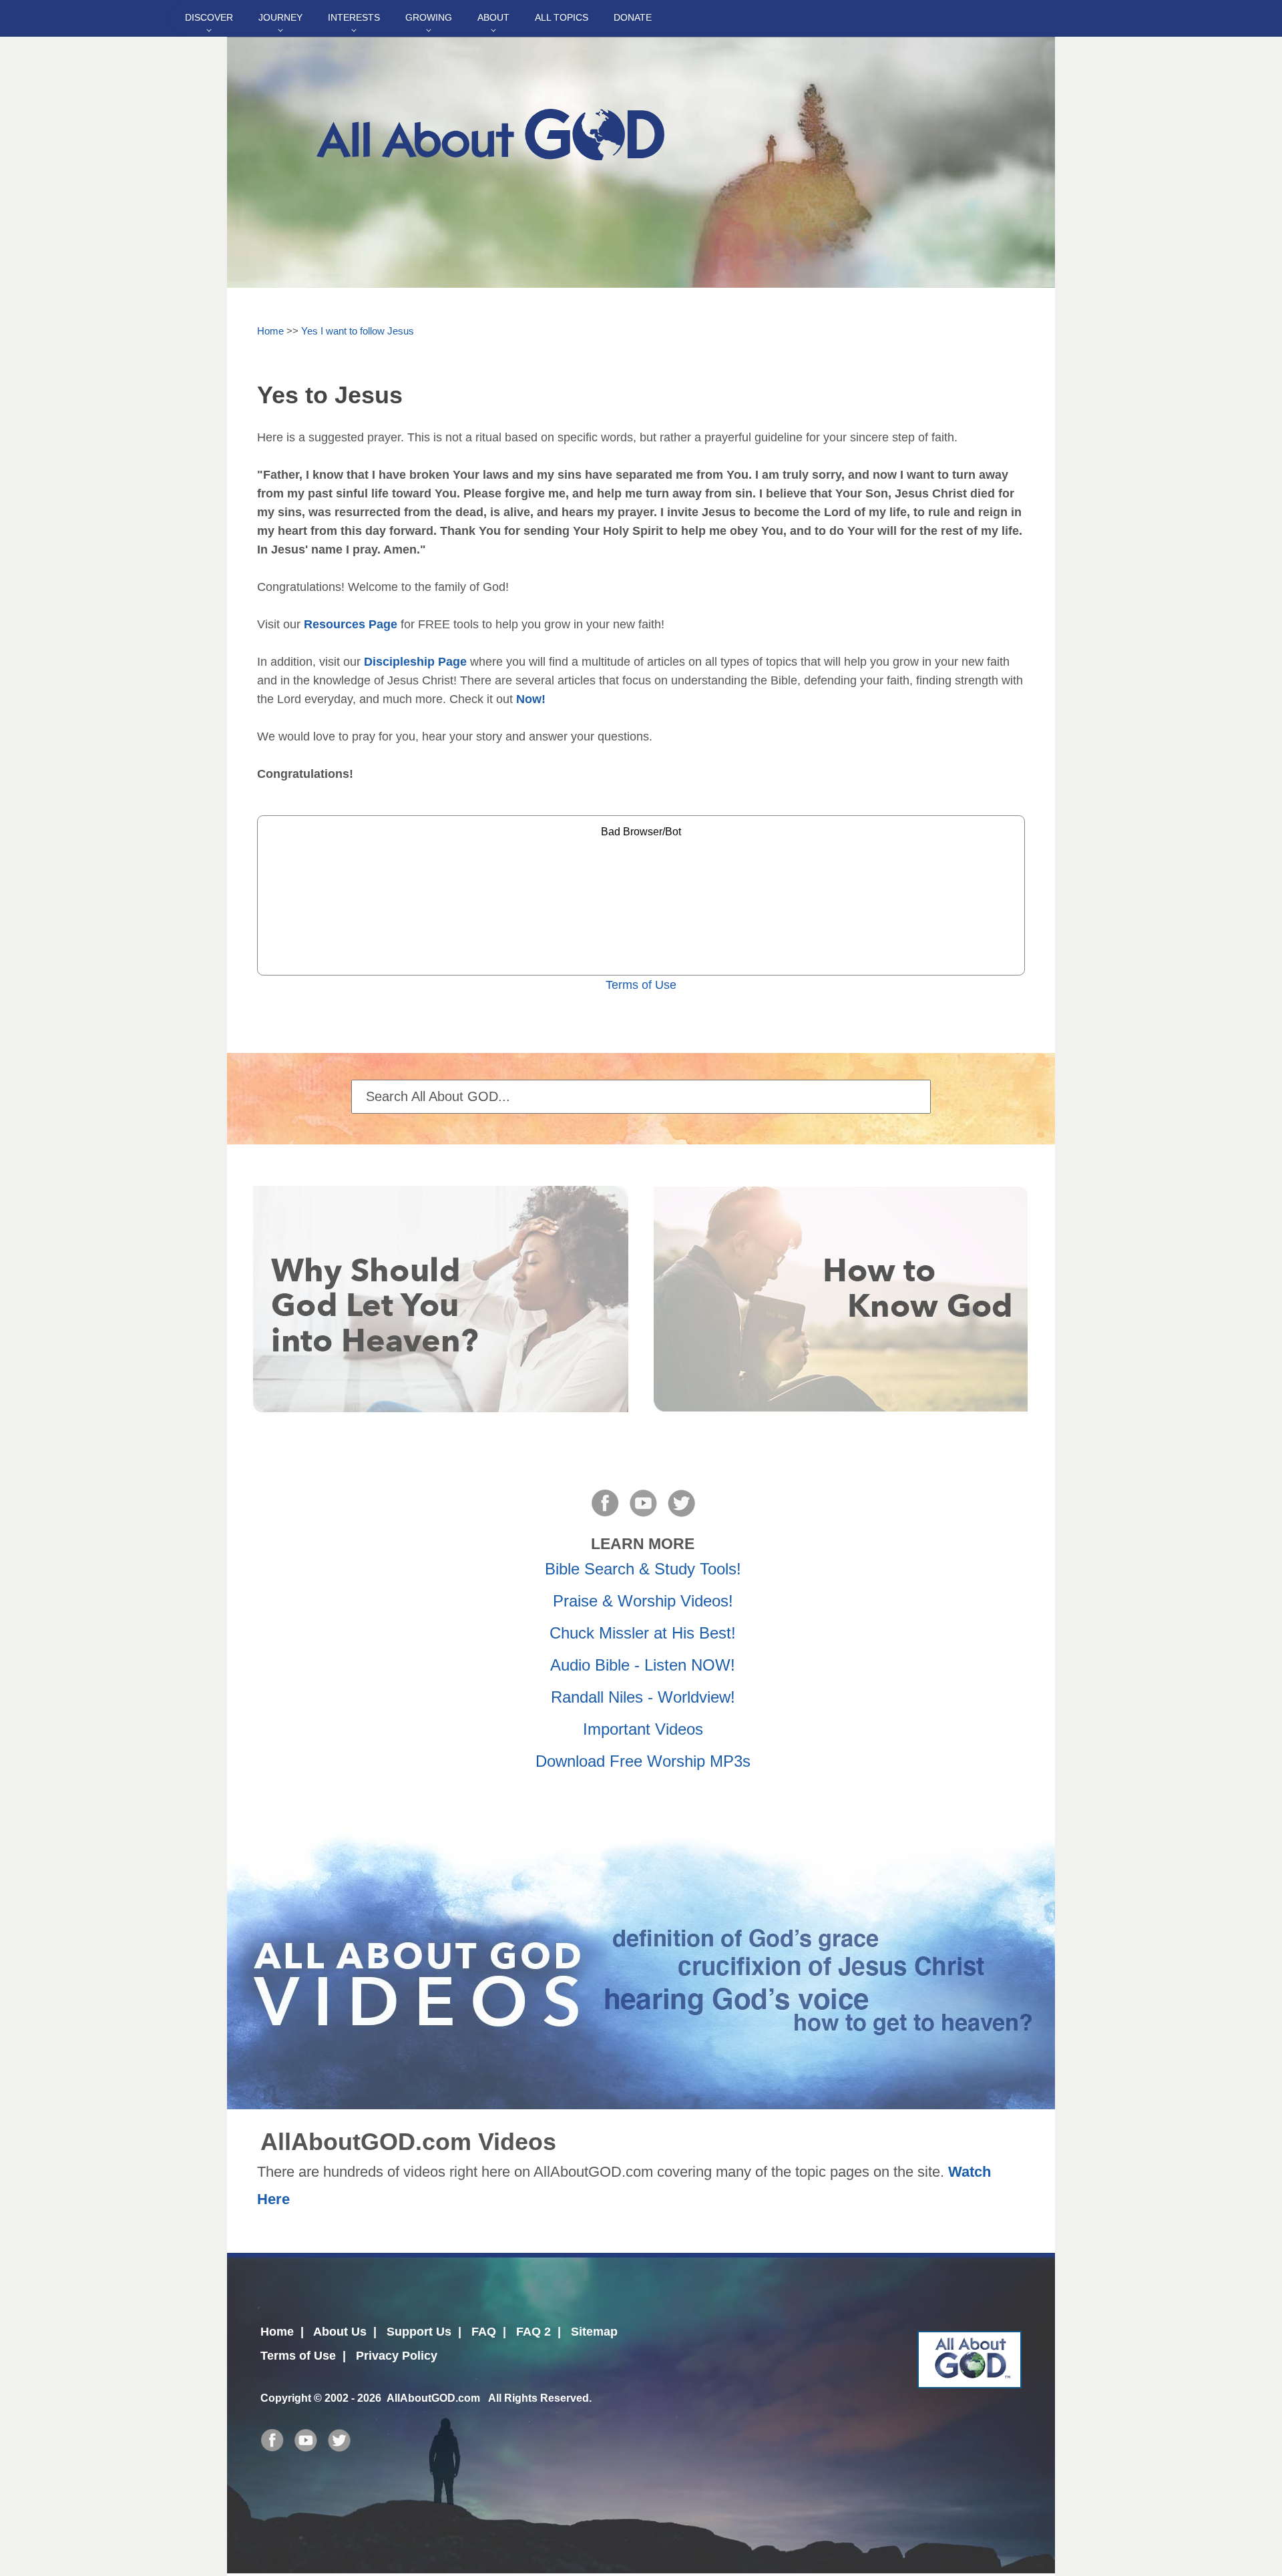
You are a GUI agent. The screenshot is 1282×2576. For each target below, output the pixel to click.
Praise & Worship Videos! (643, 1601)
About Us (340, 2332)
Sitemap (594, 2332)
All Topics (562, 17)
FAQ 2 (533, 2332)
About (493, 17)
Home (270, 331)
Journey (280, 17)
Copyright (286, 2398)
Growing (429, 17)
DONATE (633, 17)
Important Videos (643, 1729)
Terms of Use (641, 985)
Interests (354, 17)
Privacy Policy (397, 2356)
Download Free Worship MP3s (643, 1761)
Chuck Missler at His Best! (643, 1633)
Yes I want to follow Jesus (358, 331)
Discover (209, 17)
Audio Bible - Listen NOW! (643, 1665)
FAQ (484, 2332)
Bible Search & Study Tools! (643, 1569)
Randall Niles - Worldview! (643, 1697)
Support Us (419, 2332)
